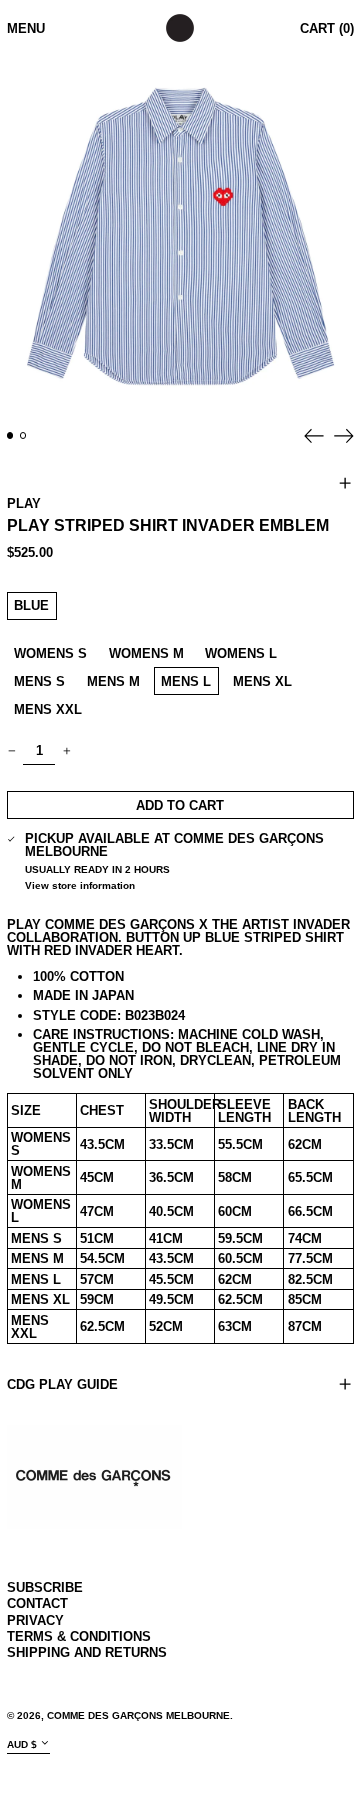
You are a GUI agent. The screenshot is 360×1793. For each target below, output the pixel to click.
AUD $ (22, 1743)
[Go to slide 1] (10, 435)
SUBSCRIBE (45, 1587)
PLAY (24, 503)
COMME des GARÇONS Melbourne (138, 1715)
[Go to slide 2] (23, 435)
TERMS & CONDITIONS (79, 1636)
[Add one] (66, 750)
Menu (26, 28)
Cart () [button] (327, 28)
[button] (180, 236)
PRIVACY (35, 1620)
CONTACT (37, 1603)
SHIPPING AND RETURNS (87, 1652)
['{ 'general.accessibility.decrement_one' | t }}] (11, 750)
